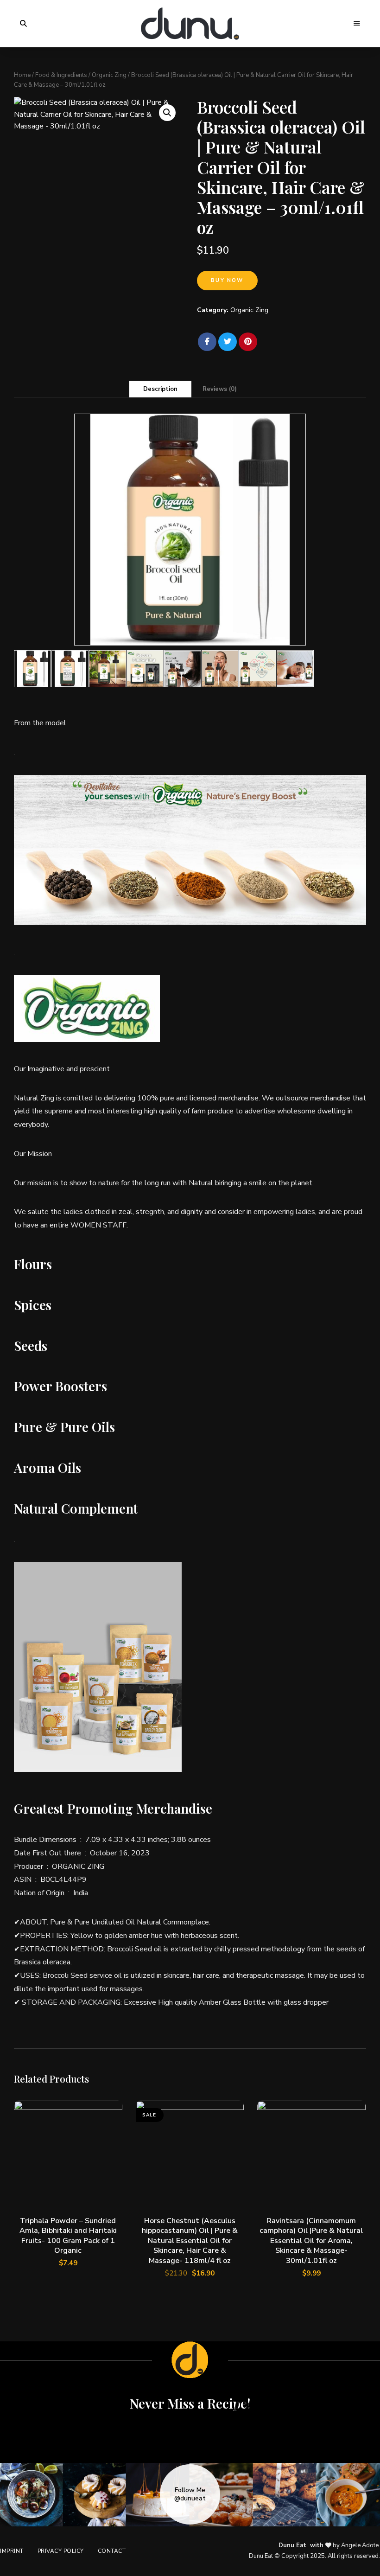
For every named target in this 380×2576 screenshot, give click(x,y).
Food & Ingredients (61, 75)
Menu (357, 24)
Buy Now (227, 280)
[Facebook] (207, 342)
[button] (167, 113)
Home (22, 75)
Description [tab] (160, 389)
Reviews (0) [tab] (220, 389)
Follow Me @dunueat (190, 2494)
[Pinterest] (248, 342)
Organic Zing (109, 75)
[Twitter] (228, 342)
